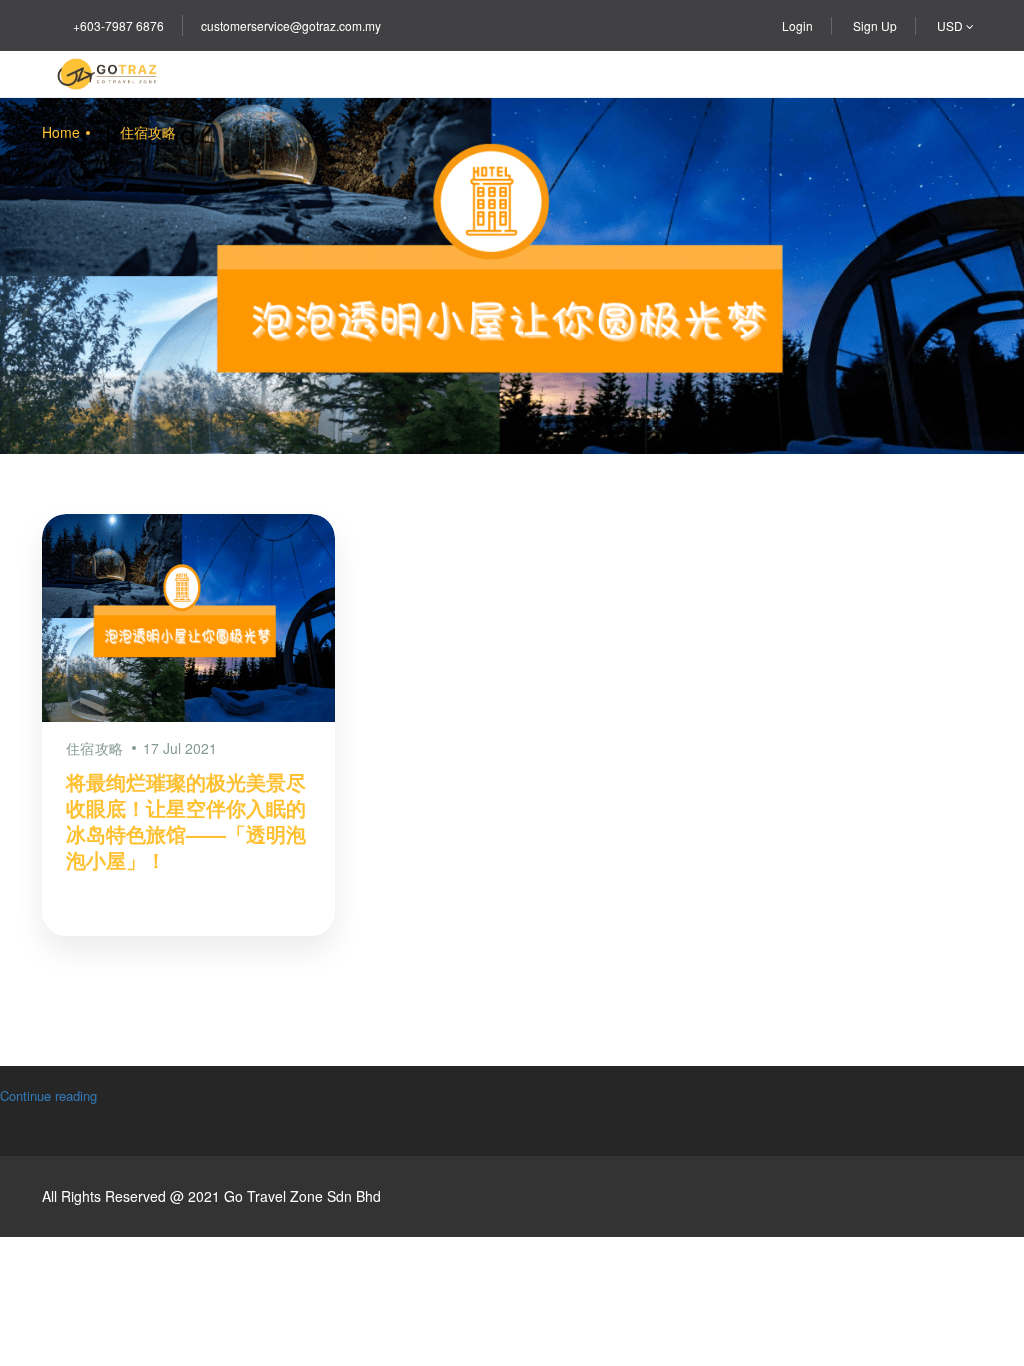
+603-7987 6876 (118, 25)
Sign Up (875, 25)
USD (951, 25)
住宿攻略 (148, 132)
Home (61, 132)
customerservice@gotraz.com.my (291, 25)
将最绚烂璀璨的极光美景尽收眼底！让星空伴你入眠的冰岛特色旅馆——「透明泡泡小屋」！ (186, 820)
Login (797, 25)
